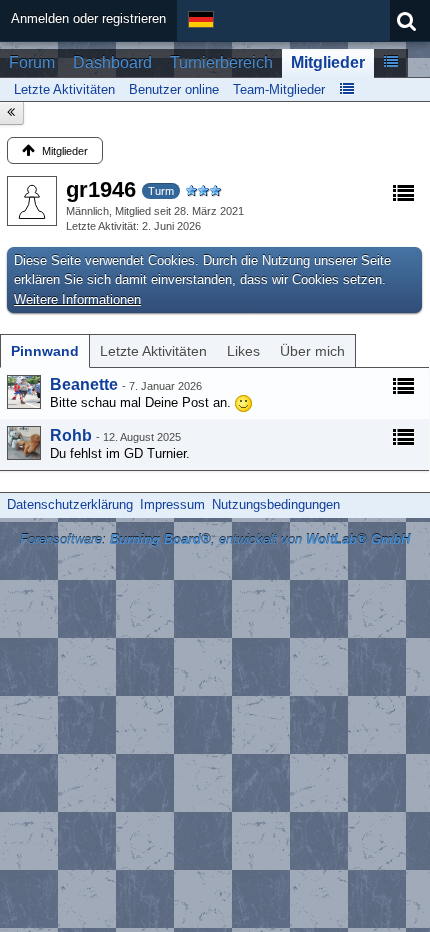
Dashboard (112, 62)
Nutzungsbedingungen (276, 504)
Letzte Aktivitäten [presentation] (153, 351)
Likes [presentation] (243, 351)
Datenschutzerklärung (70, 504)
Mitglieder (328, 62)
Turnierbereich (221, 62)
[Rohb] (24, 443)
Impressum (172, 504)
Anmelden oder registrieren (88, 18)
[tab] (45, 351)
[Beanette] (24, 392)
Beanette (84, 384)
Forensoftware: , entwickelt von (215, 539)
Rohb (71, 435)
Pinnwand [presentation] (45, 351)
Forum (32, 62)
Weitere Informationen (77, 299)
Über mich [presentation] (312, 351)
